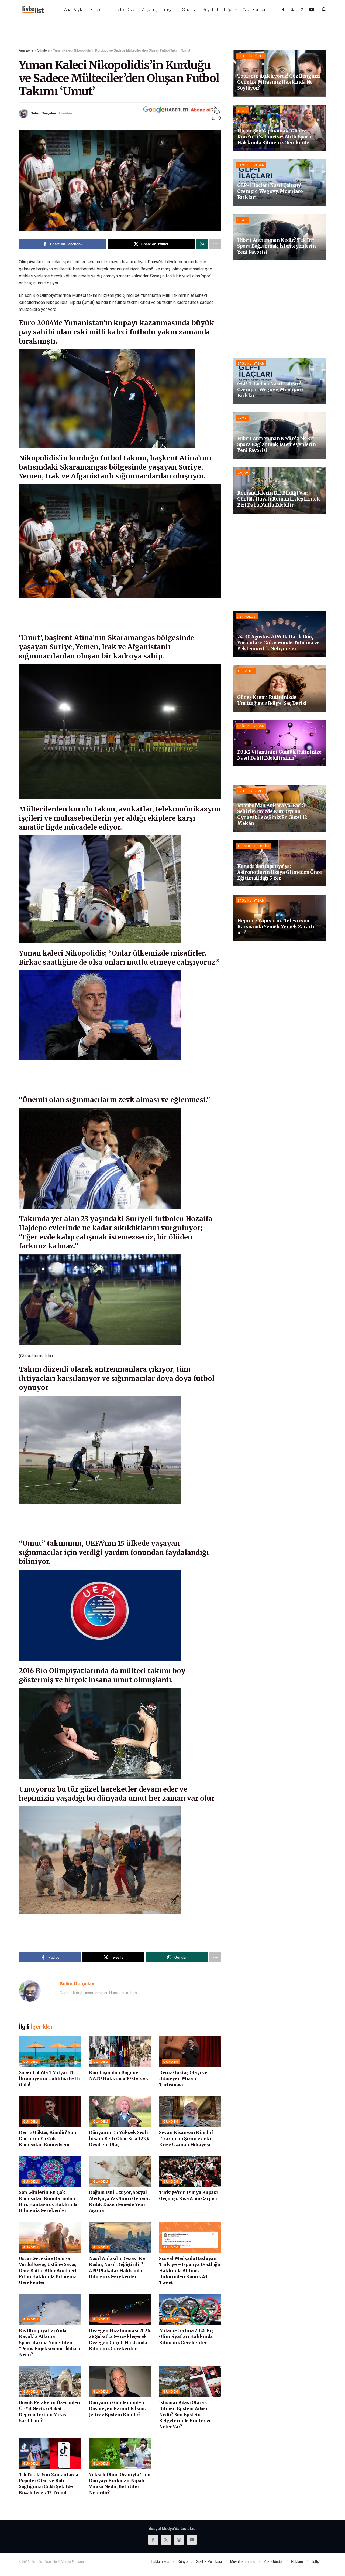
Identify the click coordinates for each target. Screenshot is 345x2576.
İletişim (317, 2561)
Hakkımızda (160, 2561)
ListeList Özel (124, 10)
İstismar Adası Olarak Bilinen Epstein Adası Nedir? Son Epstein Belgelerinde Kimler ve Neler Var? (185, 2415)
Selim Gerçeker (44, 113)
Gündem (97, 10)
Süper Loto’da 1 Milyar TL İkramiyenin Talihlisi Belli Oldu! (49, 2079)
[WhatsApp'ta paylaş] (202, 244)
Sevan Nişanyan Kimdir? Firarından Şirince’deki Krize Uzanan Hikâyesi (186, 2138)
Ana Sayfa (74, 10)
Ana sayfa (26, 50)
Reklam (297, 2561)
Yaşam (170, 10)
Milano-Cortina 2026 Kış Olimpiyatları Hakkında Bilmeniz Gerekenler (186, 2337)
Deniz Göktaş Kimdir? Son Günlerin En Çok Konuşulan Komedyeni (47, 2138)
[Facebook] (283, 9)
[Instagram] (302, 9)
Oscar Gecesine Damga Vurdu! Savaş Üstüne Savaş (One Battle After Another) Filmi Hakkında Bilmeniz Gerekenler (48, 2271)
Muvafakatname (243, 2561)
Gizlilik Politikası (209, 2561)
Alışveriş (150, 10)
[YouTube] (311, 9)
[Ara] (324, 9)
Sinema (189, 10)
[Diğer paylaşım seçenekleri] (215, 244)
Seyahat (210, 10)
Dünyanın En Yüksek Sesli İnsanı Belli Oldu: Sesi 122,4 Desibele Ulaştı (119, 2138)
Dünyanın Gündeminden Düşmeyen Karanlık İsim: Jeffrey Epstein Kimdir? (117, 2409)
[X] (292, 9)
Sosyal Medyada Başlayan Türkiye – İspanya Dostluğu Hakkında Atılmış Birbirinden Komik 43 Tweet (190, 2271)
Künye (183, 2561)
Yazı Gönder (254, 10)
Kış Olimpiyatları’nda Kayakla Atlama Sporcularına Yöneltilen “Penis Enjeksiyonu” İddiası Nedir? (49, 2343)
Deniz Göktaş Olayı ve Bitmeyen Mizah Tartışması (183, 2079)
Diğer (229, 10)
